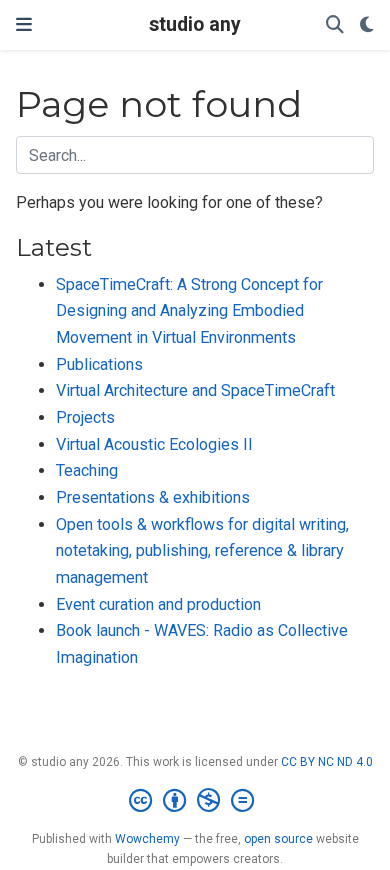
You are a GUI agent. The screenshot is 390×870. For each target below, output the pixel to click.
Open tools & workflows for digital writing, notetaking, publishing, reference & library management (202, 551)
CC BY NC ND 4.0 (327, 762)
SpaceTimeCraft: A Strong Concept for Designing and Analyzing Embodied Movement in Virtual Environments (189, 311)
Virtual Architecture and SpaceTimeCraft (195, 390)
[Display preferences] (367, 25)
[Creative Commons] (195, 801)
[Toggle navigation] (24, 24)
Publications (99, 364)
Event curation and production (158, 604)
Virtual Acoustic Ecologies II (154, 444)
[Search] (335, 25)
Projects (85, 417)
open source (278, 839)
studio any (195, 24)
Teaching (87, 470)
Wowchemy (147, 839)
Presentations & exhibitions (153, 497)
